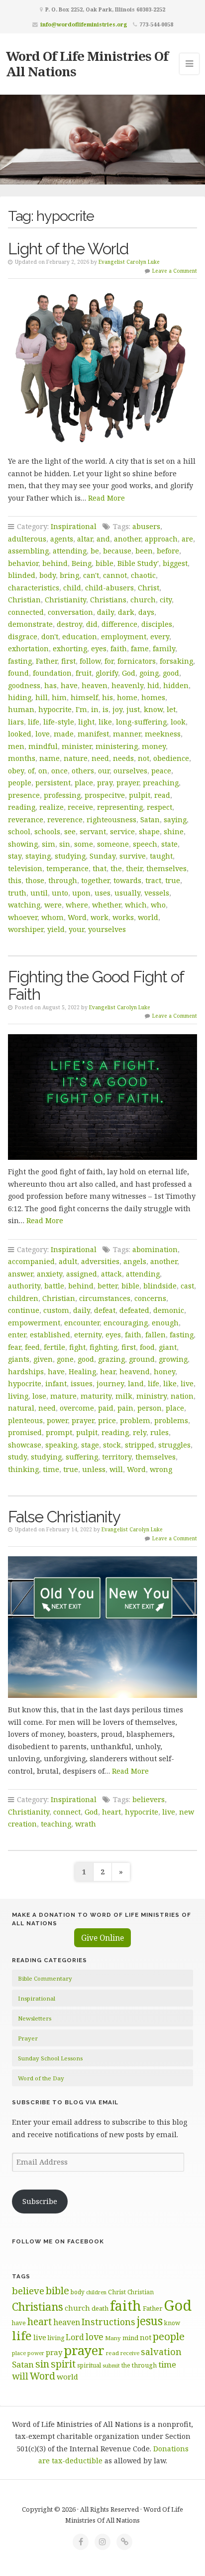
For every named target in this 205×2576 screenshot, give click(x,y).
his (107, 697)
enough (165, 1323)
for (109, 661)
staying (38, 856)
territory (117, 1457)
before (168, 551)
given (43, 1359)
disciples (157, 624)
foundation (52, 673)
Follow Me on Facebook (58, 2241)
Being (82, 563)
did (92, 624)
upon (81, 893)
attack (111, 1274)
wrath (86, 1824)
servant (93, 831)
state (169, 844)
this (15, 880)
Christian (24, 600)
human (21, 709)
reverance (26, 820)
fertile (54, 1347)
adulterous (27, 539)
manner (127, 734)
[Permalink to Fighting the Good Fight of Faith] (102, 1097)
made (64, 734)
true (173, 880)
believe (28, 2291)
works (123, 917)
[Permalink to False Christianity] (102, 1627)
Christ (149, 588)
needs (123, 758)
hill (42, 697)
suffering (82, 1457)
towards (127, 880)
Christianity (65, 600)
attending (70, 551)
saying (175, 820)
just (133, 709)
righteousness (111, 820)
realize (51, 807)
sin (65, 844)
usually (127, 893)
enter (17, 1335)
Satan (150, 820)
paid (106, 1408)
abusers (146, 526)
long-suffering (141, 722)
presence (24, 795)
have (69, 685)
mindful (43, 746)
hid (153, 685)
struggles (174, 1445)
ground (142, 1359)
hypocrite (55, 709)
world (148, 917)
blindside (160, 1286)
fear (14, 1347)
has (51, 685)
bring (69, 575)
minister (77, 746)
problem (135, 1420)
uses (102, 893)
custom (56, 1310)
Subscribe (40, 2201)
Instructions (108, 2322)
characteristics (34, 588)
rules (159, 1432)
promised (25, 1432)
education (80, 637)
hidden (176, 685)
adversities (100, 1261)
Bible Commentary (45, 1978)
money (154, 746)
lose (39, 1396)
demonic (169, 1310)
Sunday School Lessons (50, 2058)
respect (159, 807)
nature (76, 758)
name (50, 758)
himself (84, 697)
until (39, 893)
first (68, 661)
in (95, 709)
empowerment (34, 1323)
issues (82, 1383)
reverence (65, 820)
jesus (150, 2321)
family (164, 648)
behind (55, 563)
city (166, 600)
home (127, 697)
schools (47, 831)
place (84, 783)
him (59, 697)
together (95, 880)
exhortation (28, 648)
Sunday (102, 856)
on (43, 771)
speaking (61, 1445)
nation (182, 1396)
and (103, 539)
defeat (105, 1310)
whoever (23, 917)
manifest (93, 734)
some (84, 844)
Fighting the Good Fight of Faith (96, 985)
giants (19, 1359)
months (22, 758)
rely (140, 1432)
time (51, 1469)
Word (77, 917)
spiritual (89, 2365)
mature (63, 1396)
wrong (161, 1469)
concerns (150, 1298)
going (149, 673)
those (35, 880)
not (144, 758)
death (100, 2308)
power (57, 1420)
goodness (24, 685)
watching (24, 905)
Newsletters (35, 2018)
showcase (25, 1445)
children (23, 1298)
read (162, 795)
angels (135, 1261)
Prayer (28, 2038)
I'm (81, 709)
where (77, 905)
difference (119, 624)
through (63, 880)
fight (77, 1347)
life (34, 722)
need (100, 758)
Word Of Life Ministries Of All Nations (87, 64)
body (48, 575)
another (127, 539)
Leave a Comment (175, 271)
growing (173, 1359)
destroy (69, 624)
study (17, 1457)
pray (105, 783)
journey (110, 1383)
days (146, 612)
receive (80, 807)
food (147, 1347)
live (187, 1383)
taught (161, 856)
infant (56, 1383)
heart (111, 1812)
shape (149, 831)
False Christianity (64, 1517)
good (171, 673)
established (50, 1335)
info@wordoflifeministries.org (84, 24)
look (178, 722)
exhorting (70, 648)
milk (124, 1396)
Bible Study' (138, 563)
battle (54, 1286)
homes (153, 697)
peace (161, 771)
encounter (82, 1323)
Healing (82, 1372)
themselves (166, 868)
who (158, 905)
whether (106, 905)
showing (23, 844)
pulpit (140, 795)
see (70, 831)
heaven (95, 685)
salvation (161, 2352)
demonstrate (30, 624)
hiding (20, 697)
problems (171, 1420)
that (100, 868)
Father (47, 661)
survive (133, 856)
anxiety (50, 1274)
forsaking (176, 661)
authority (24, 1286)
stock (112, 1445)
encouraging (126, 1323)
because (117, 551)
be (95, 551)
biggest (175, 563)
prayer (128, 783)
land (136, 1383)
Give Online (102, 1938)
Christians (108, 600)
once (59, 771)
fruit (84, 673)
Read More (106, 498)
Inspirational (74, 526)
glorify (107, 673)
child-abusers (109, 588)
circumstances (105, 1298)
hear (108, 1372)
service (122, 831)
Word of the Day (41, 2078)
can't (91, 575)
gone (65, 1359)
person (150, 1408)
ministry (152, 1396)
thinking (23, 1469)
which (136, 905)
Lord (75, 2337)
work (100, 917)
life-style (59, 722)
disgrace (23, 637)
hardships (26, 1372)
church (143, 600)
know (153, 709)
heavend (135, 1372)
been (144, 551)
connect (67, 1812)
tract (153, 880)
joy (117, 709)
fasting (20, 661)
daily (105, 612)
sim (49, 844)
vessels (157, 893)
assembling (28, 551)
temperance (67, 868)
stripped (140, 1445)
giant (168, 1347)
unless (94, 1469)
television (25, 868)
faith (119, 648)
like (105, 722)
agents (62, 539)
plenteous (25, 1420)
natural (21, 1408)
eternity (88, 1335)
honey (164, 1372)
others (83, 771)
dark (126, 612)
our (104, 771)
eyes (99, 648)
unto (60, 893)
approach (161, 539)
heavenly (127, 685)
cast (187, 1286)
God (129, 673)
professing (62, 795)
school (19, 831)
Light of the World (68, 249)
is (105, 709)
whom (52, 917)
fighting (103, 1347)
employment (124, 637)
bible (104, 563)
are (187, 539)
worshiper (26, 929)
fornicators (137, 661)
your (76, 929)
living (18, 1396)
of (31, 771)
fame (140, 648)
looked (20, 734)
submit (111, 2365)
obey (16, 771)
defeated (134, 1310)
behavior (23, 563)
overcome (77, 1408)
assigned (82, 1274)
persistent (53, 783)
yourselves (107, 929)
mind (130, 2338)
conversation (70, 612)
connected (26, 612)
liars (16, 722)
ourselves (130, 771)
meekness (163, 734)
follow (90, 661)
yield (56, 929)
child (72, 588)
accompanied (31, 1261)
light (86, 722)
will (116, 1469)
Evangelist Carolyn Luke (129, 262)
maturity (96, 1396)
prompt (59, 1432)
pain (125, 1408)
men (16, 746)
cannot (115, 575)
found (18, 673)
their (134, 868)
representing (120, 807)
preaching (161, 783)
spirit (63, 2364)
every (160, 637)
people (20, 783)
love (43, 734)
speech (145, 844)
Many (113, 2338)
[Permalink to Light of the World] (102, 369)
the (116, 868)
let (171, 709)
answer (20, 1274)
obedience (171, 758)
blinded (22, 575)
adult (68, 1261)
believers (149, 1799)
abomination (155, 1249)
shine (174, 831)
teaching (56, 1824)
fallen (155, 1335)
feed (32, 1347)
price (107, 1420)
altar (85, 539)
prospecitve (105, 795)
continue (24, 1310)
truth (17, 893)
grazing (111, 1359)
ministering (117, 746)
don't (50, 637)
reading (22, 807)
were (53, 905)
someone (113, 844)
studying (70, 856)
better (107, 1286)
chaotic (143, 575)
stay (15, 856)
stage (90, 1445)
